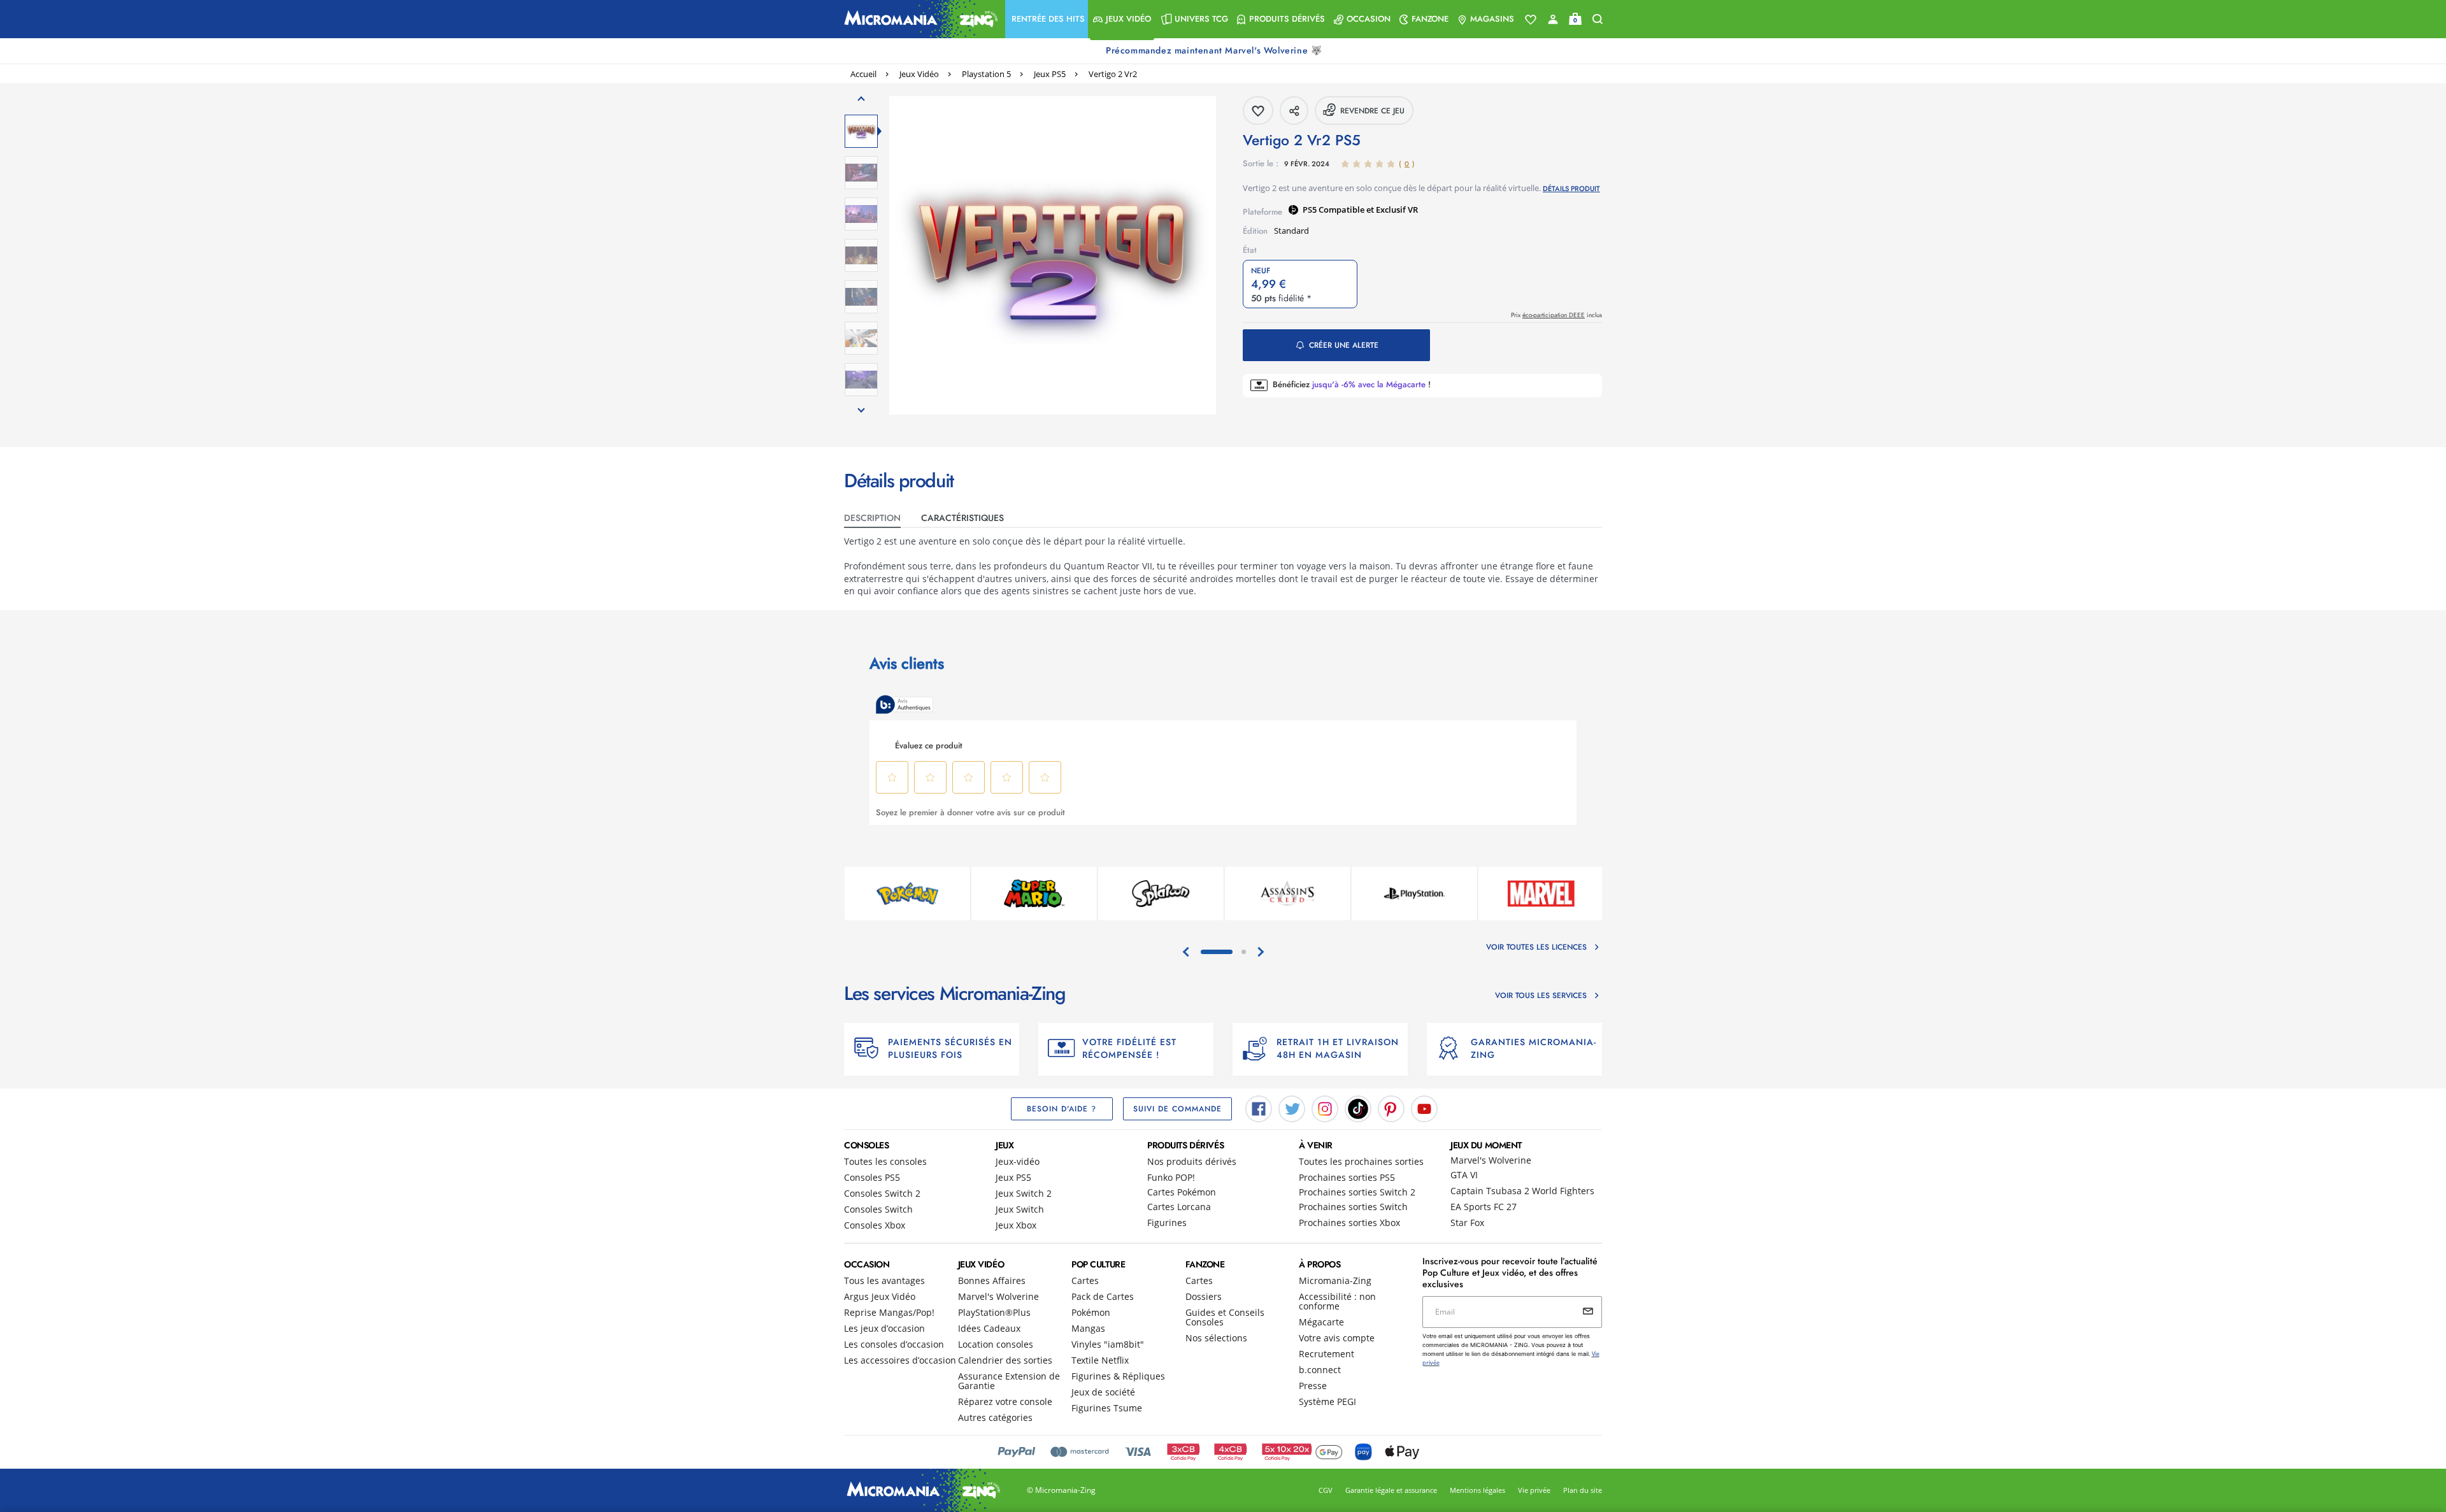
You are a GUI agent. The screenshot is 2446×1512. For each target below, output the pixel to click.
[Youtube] (1424, 1108)
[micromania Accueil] (918, 19)
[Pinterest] (1391, 1108)
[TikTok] (1358, 1108)
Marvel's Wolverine (1491, 1160)
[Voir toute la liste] (1531, 20)
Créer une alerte (1344, 345)
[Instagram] (1325, 1108)
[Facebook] (1259, 1108)
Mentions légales (1477, 1490)
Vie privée (1534, 1490)
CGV (1326, 1490)
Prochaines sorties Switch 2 (1357, 1192)
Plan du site (1583, 1490)
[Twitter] (1292, 1108)
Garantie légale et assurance (1391, 1490)
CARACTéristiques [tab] (962, 518)
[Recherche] (1598, 19)
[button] (1047, 19)
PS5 (1311, 210)
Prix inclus (1556, 315)
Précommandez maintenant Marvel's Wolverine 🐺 (1215, 50)
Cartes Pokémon (1182, 1192)
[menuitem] (1047, 19)
